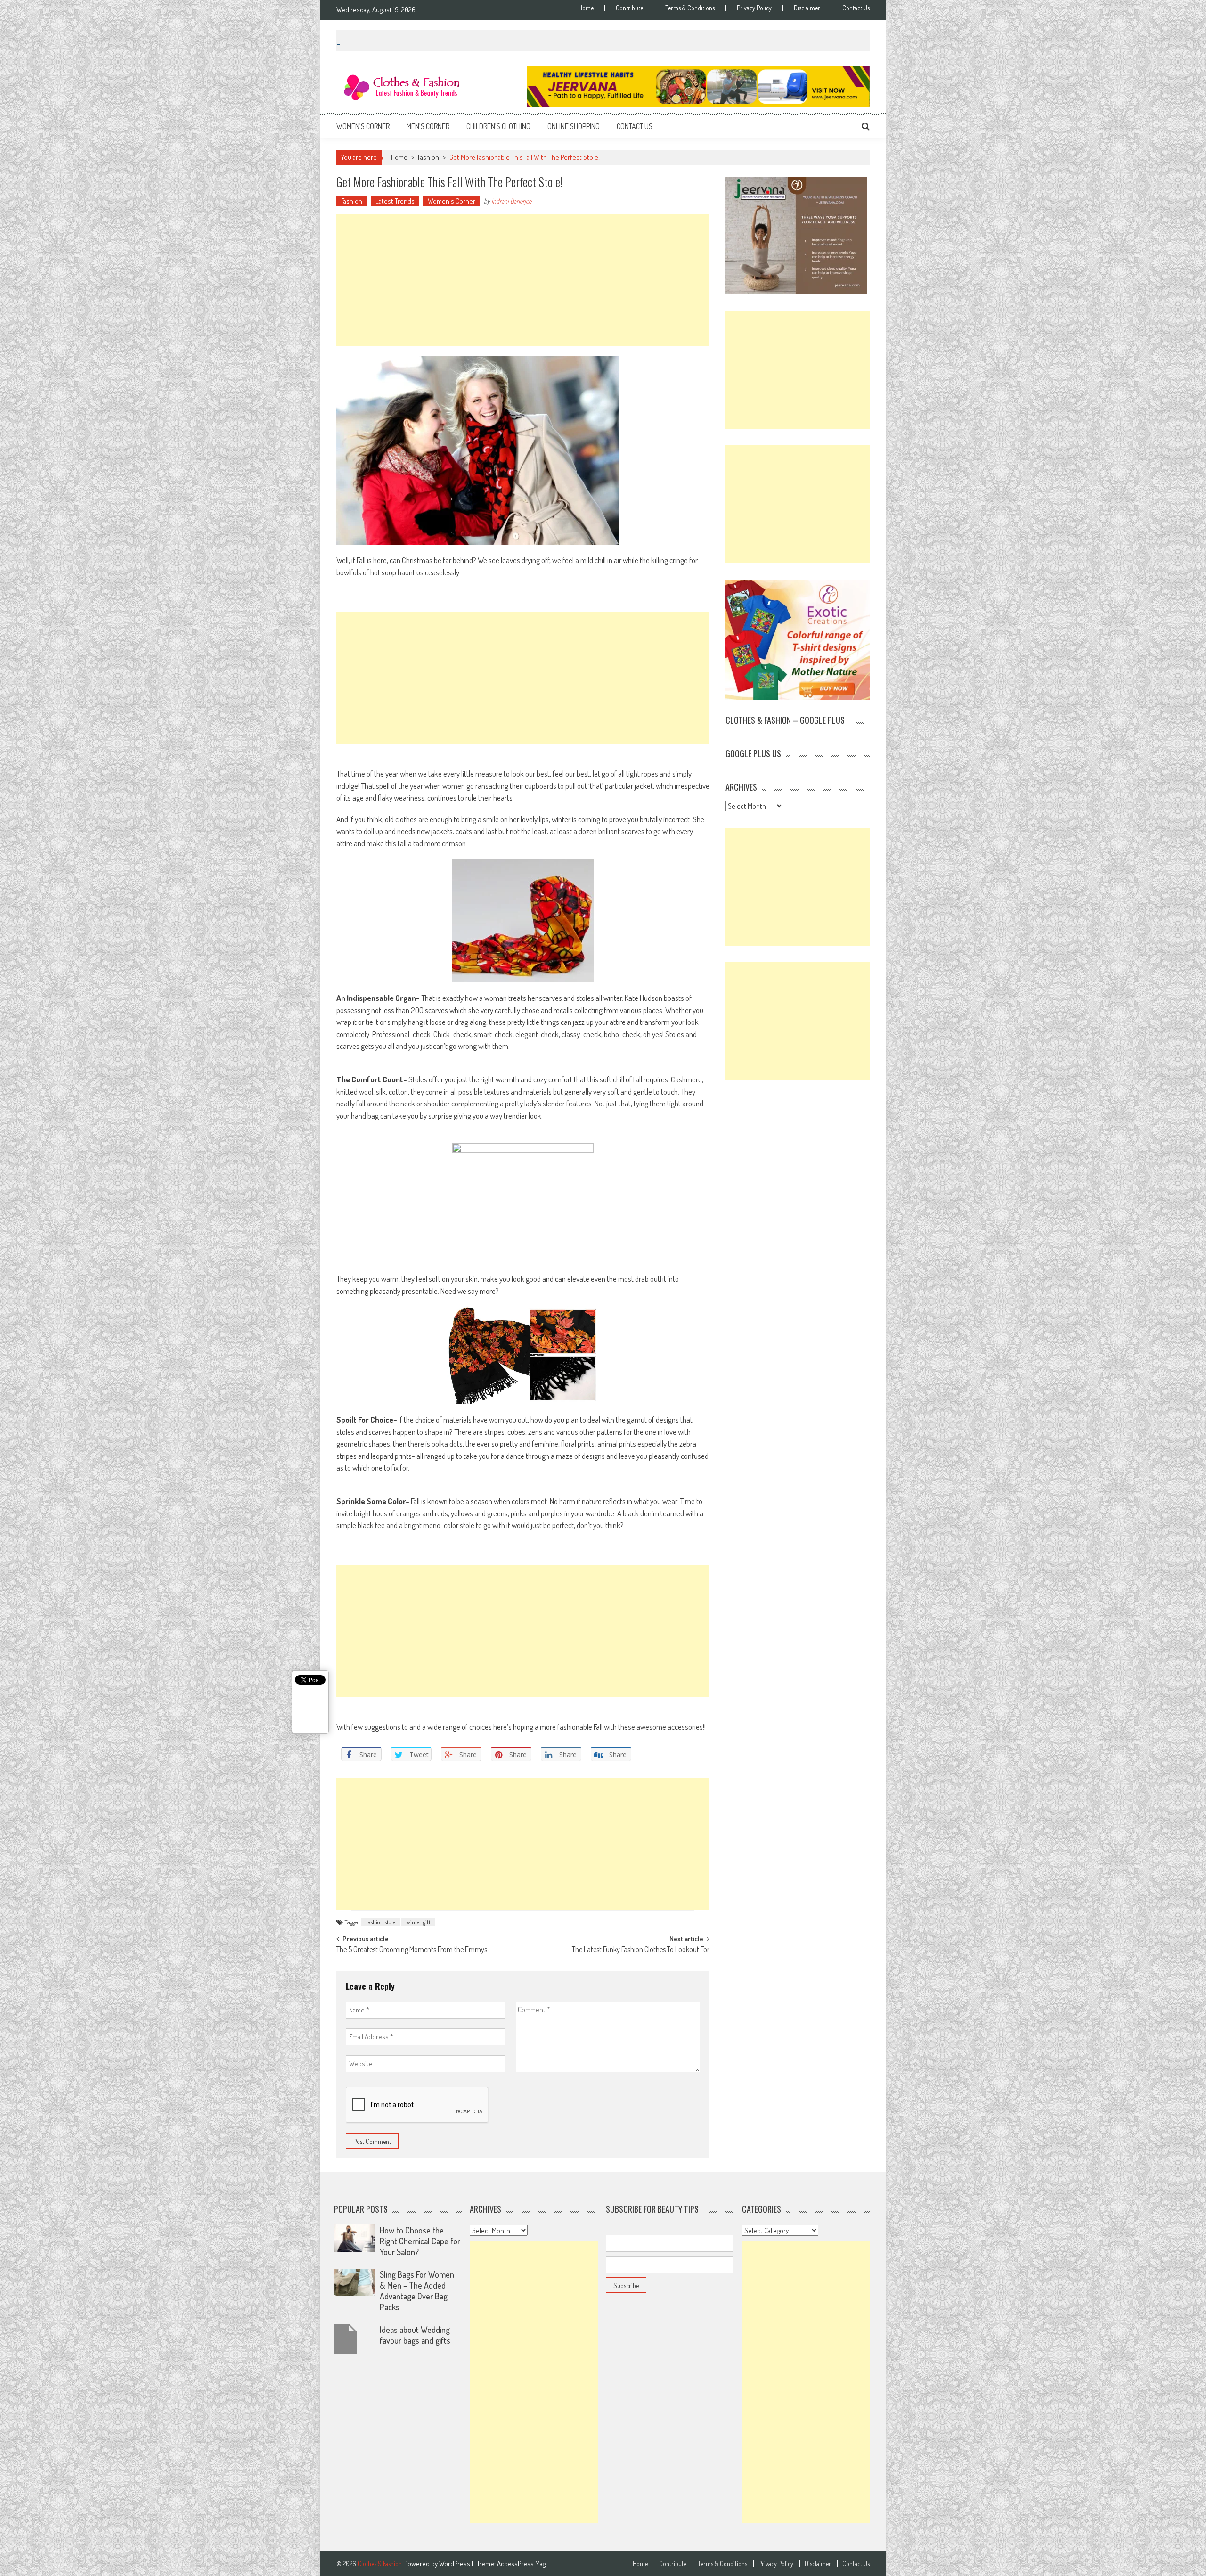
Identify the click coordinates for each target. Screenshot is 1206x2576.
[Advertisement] (523, 280)
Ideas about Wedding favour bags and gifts (415, 2335)
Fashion (428, 157)
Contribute (629, 8)
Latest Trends (395, 201)
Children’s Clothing (498, 126)
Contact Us (856, 8)
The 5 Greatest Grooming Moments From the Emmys (412, 1950)
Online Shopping (574, 126)
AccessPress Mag (521, 2564)
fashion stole (381, 1922)
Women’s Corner (363, 126)
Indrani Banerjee (511, 201)
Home (586, 8)
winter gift (418, 1922)
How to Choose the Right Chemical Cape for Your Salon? (420, 2241)
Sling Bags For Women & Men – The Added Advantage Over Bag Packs (417, 2291)
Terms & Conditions (690, 8)
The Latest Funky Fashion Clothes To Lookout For (641, 1950)
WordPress (455, 2564)
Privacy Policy (754, 8)
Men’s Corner (428, 126)
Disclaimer (807, 8)
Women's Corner (452, 201)
